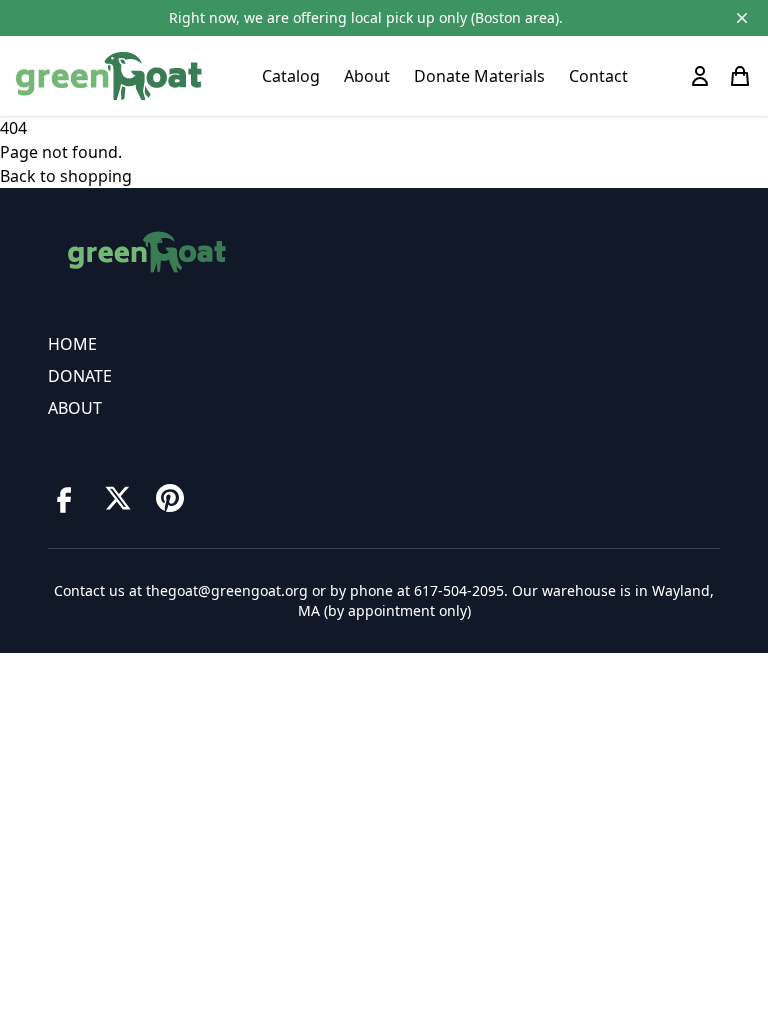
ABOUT (75, 408)
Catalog (291, 76)
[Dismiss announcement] (742, 18)
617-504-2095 (459, 590)
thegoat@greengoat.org (227, 590)
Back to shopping (66, 176)
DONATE (80, 376)
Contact (598, 76)
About (367, 76)
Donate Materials (479, 76)
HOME (72, 344)
